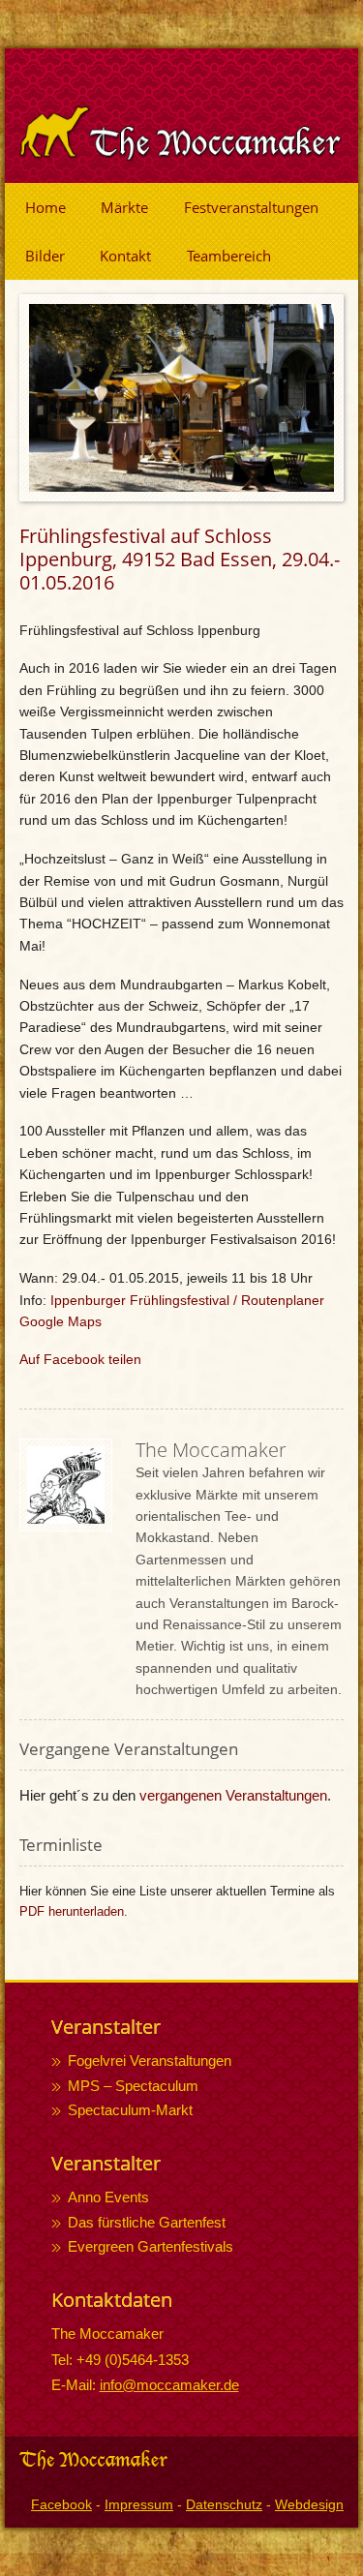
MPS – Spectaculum (133, 2086)
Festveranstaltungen (251, 207)
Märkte (124, 207)
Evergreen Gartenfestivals (151, 2246)
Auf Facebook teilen (80, 1359)
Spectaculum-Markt (130, 2110)
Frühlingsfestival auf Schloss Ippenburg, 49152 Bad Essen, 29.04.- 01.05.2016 (180, 560)
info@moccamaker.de (169, 2385)
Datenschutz (224, 2504)
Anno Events (108, 2197)
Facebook (61, 2504)
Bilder (45, 256)
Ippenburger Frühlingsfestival (140, 1300)
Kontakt (125, 256)
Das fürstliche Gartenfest (147, 2222)
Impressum (139, 2504)
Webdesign (309, 2504)
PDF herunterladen (72, 1911)
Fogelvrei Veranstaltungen (150, 2061)
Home (45, 207)
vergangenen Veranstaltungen (233, 1795)
